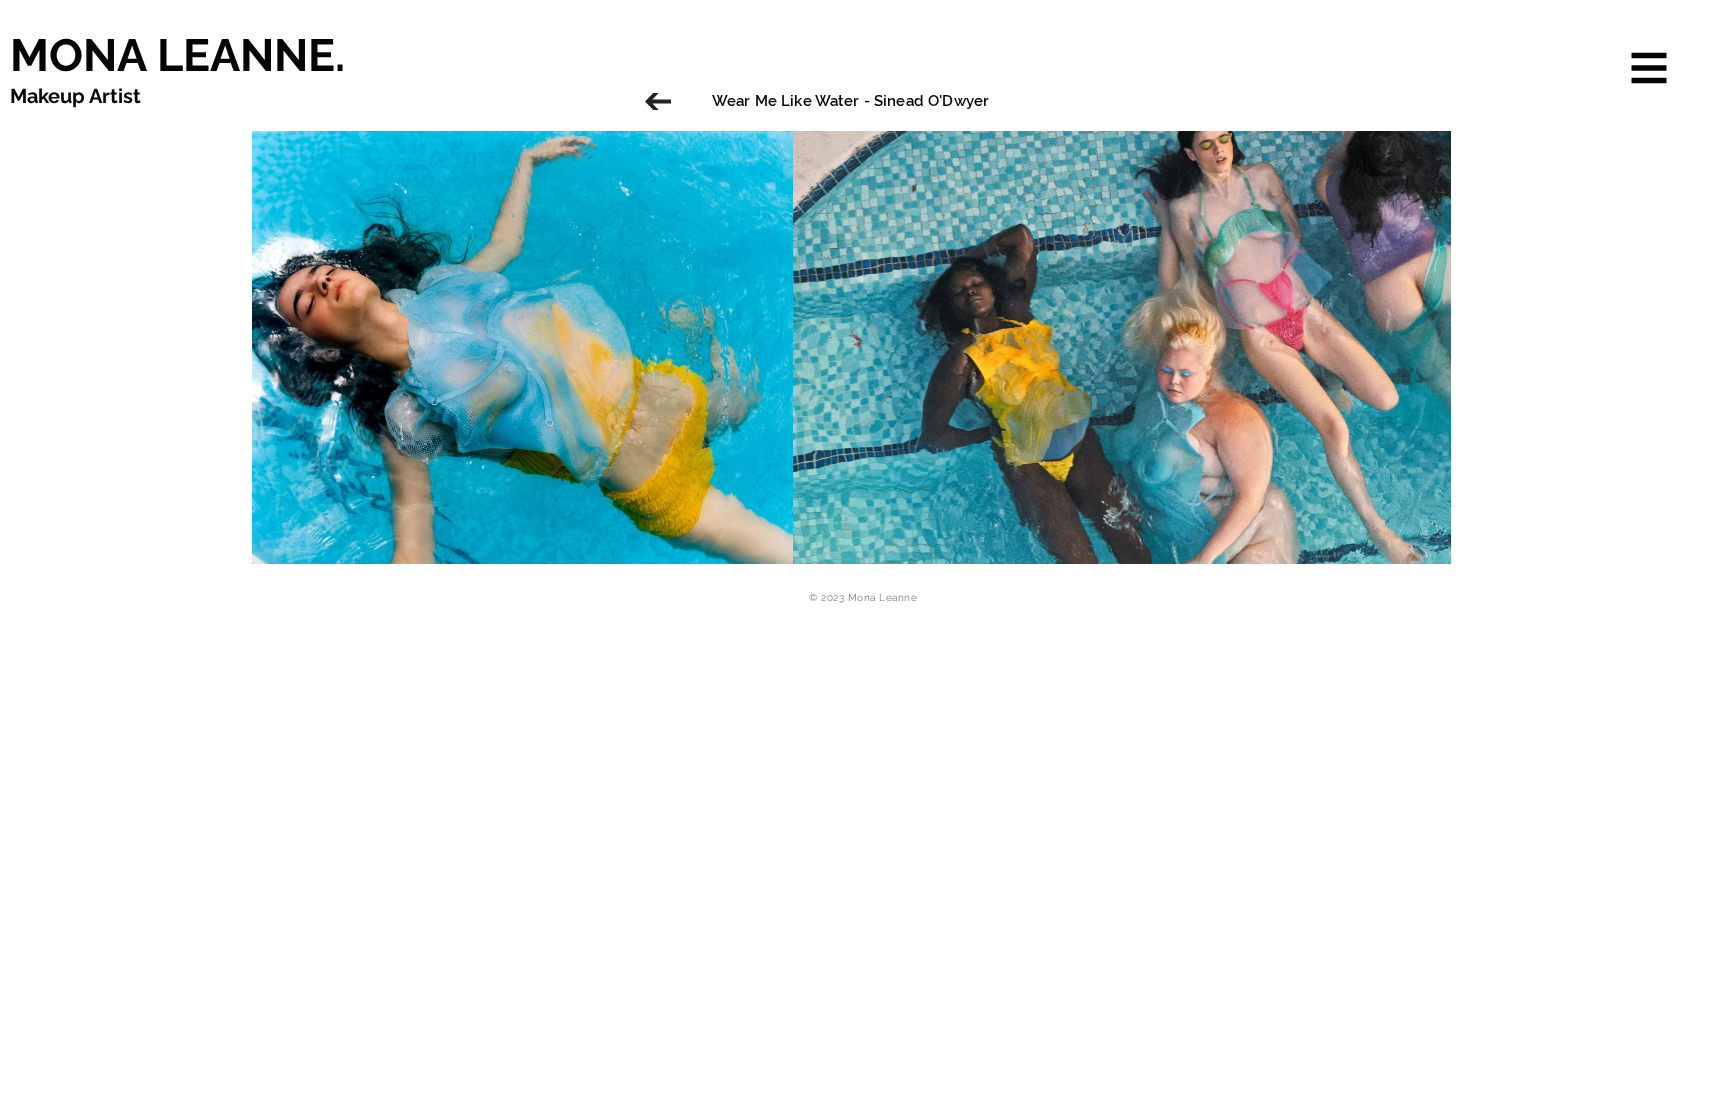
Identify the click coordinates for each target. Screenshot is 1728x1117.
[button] (1649, 68)
